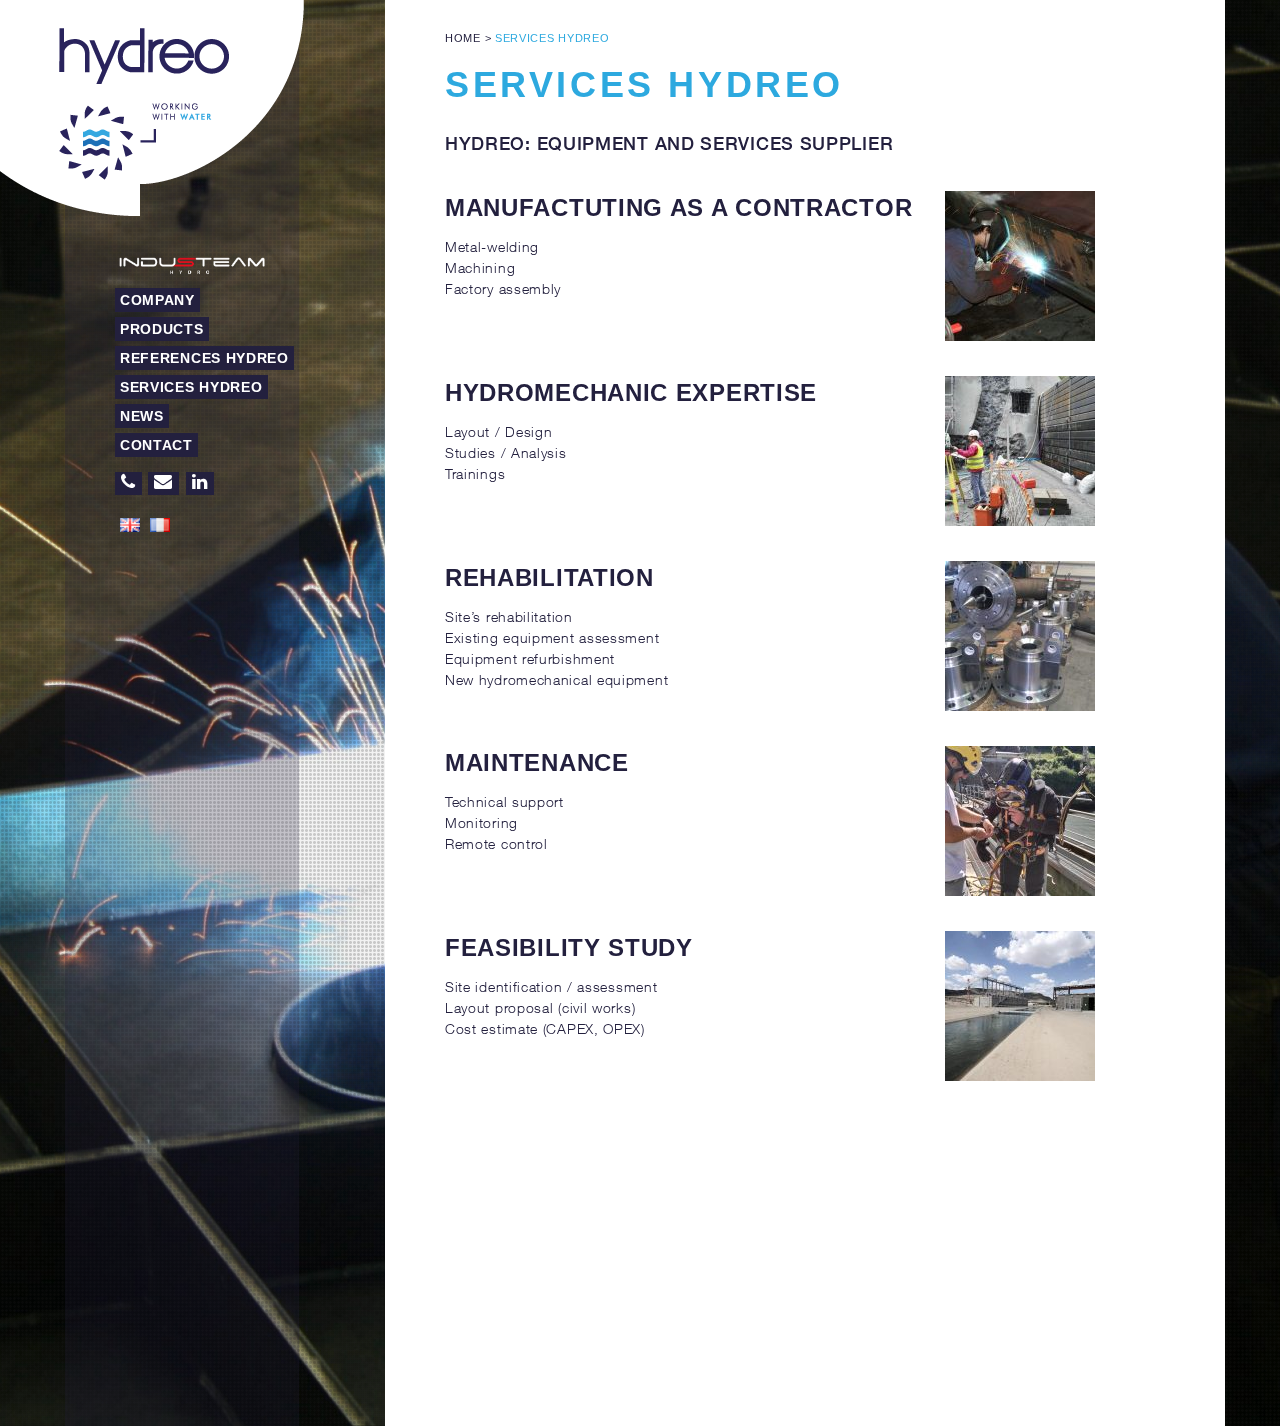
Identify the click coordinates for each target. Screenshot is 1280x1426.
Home (463, 38)
